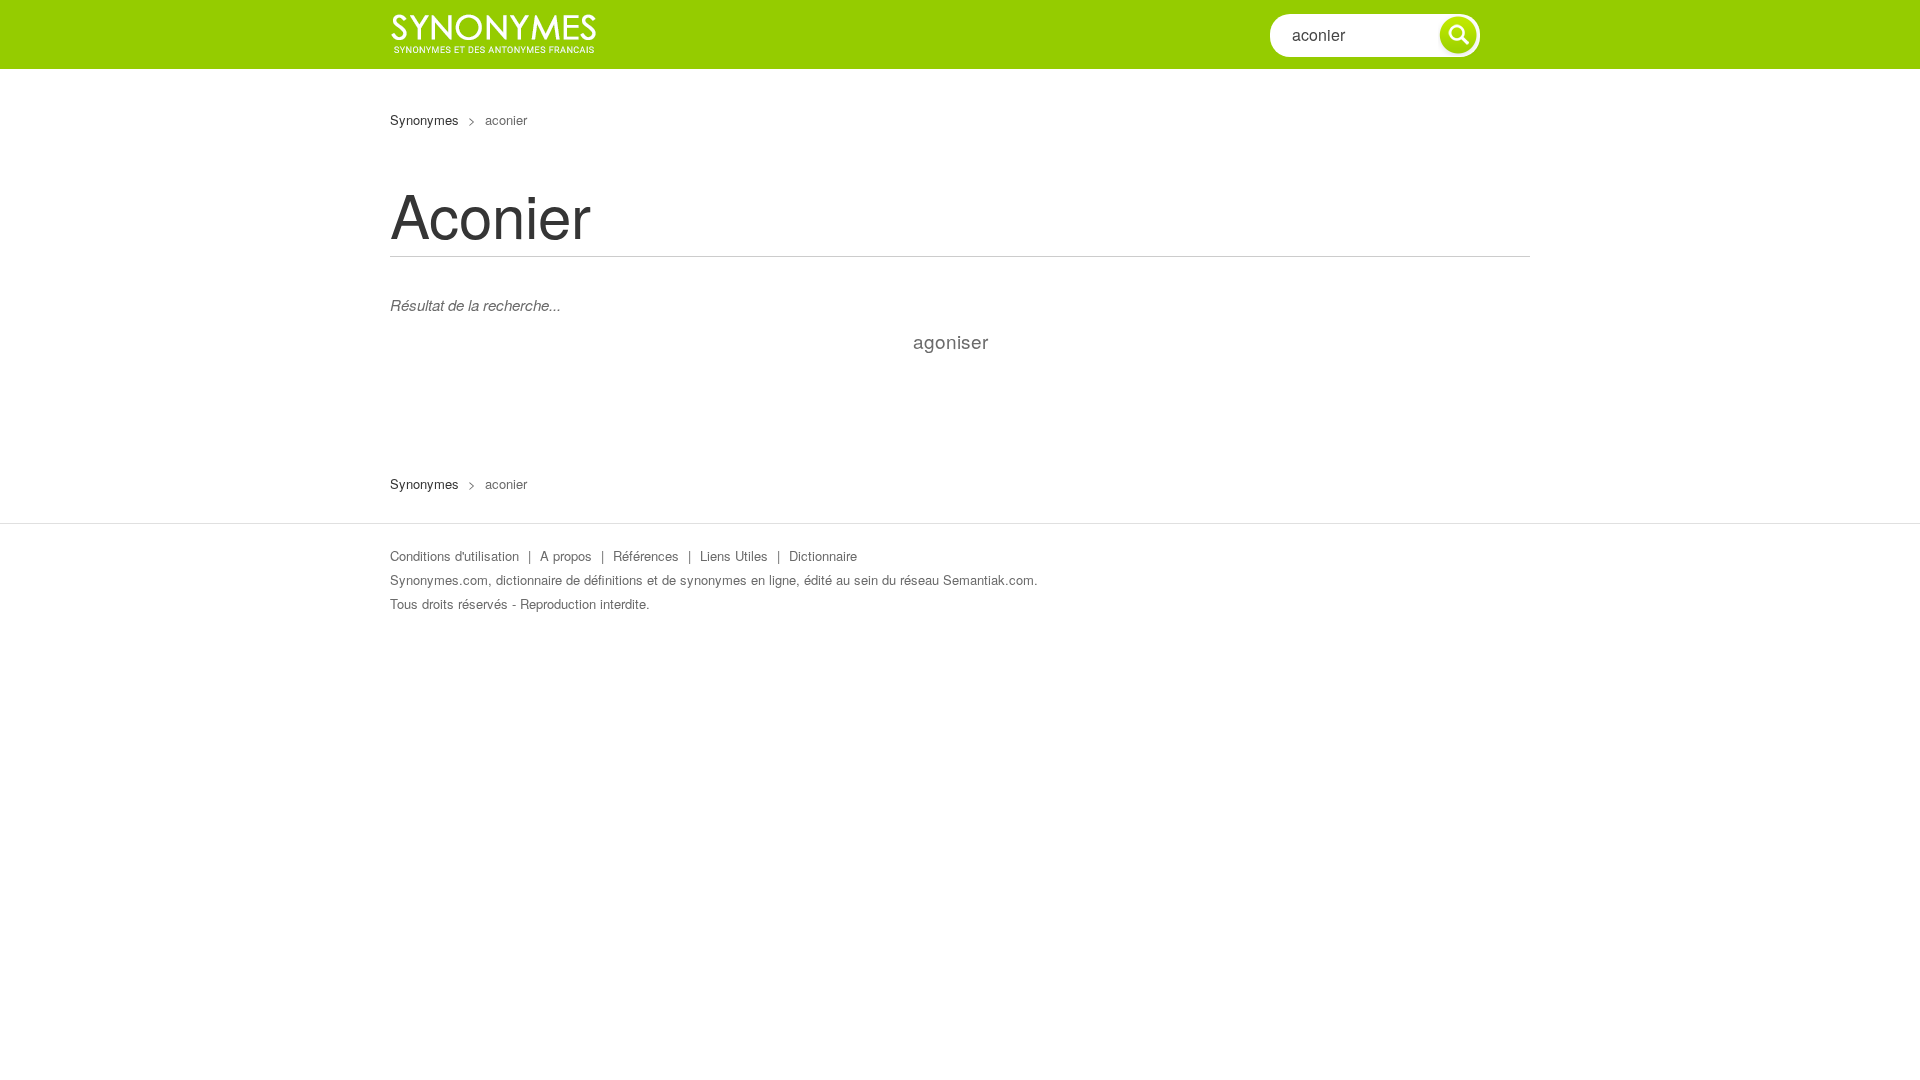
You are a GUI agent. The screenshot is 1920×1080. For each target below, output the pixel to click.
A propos (566, 555)
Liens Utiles (734, 555)
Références (646, 555)
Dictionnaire (823, 555)
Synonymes (424, 119)
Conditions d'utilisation (454, 555)
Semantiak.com (988, 579)
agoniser (950, 340)
